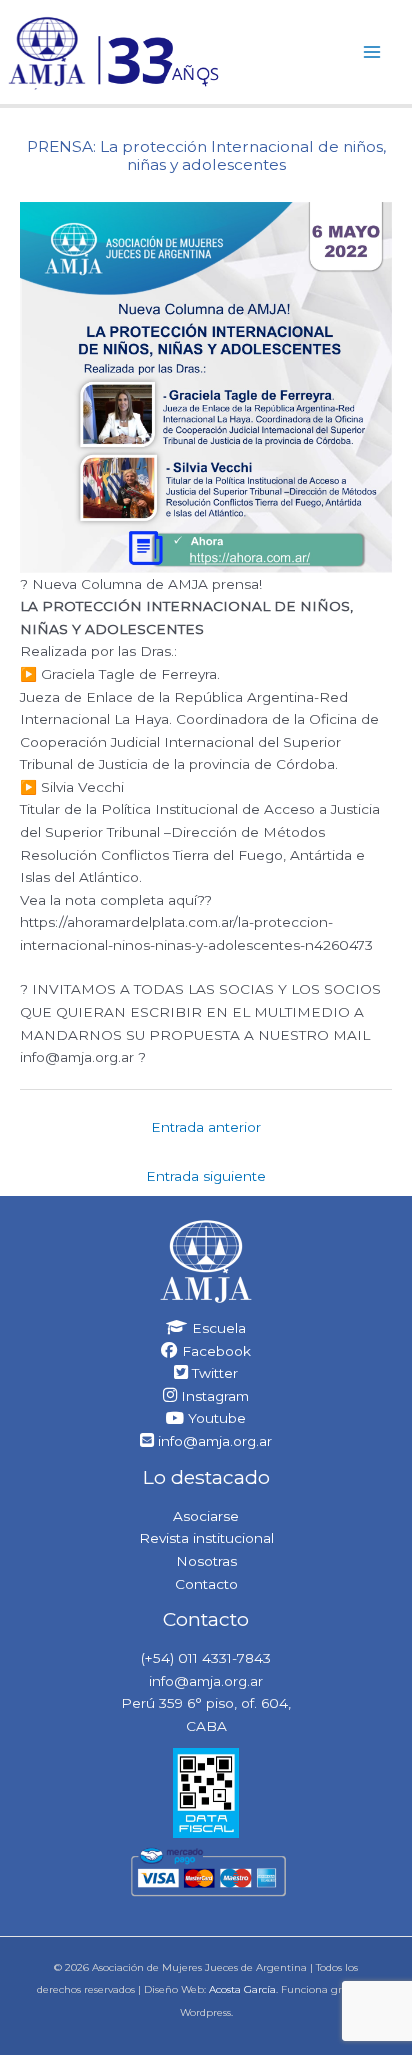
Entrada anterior (206, 1127)
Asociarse (206, 1516)
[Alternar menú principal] (372, 51)
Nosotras (206, 1561)
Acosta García (242, 1989)
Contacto (206, 1584)
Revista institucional (206, 1538)
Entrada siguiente (206, 1176)
